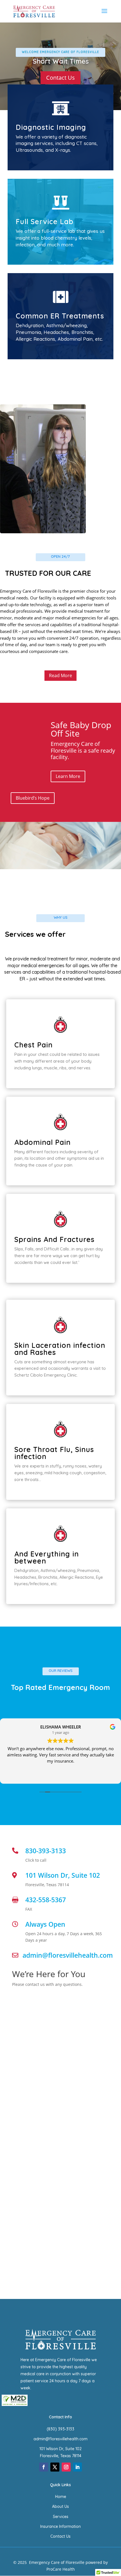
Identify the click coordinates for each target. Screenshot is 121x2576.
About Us (60, 2506)
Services (61, 2517)
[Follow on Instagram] (66, 2467)
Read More (60, 675)
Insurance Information (60, 2526)
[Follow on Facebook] (44, 2467)
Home (61, 2497)
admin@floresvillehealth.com (60, 2439)
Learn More (68, 776)
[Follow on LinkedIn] (77, 2467)
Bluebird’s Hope (33, 798)
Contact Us (60, 2536)
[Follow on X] (55, 2467)
